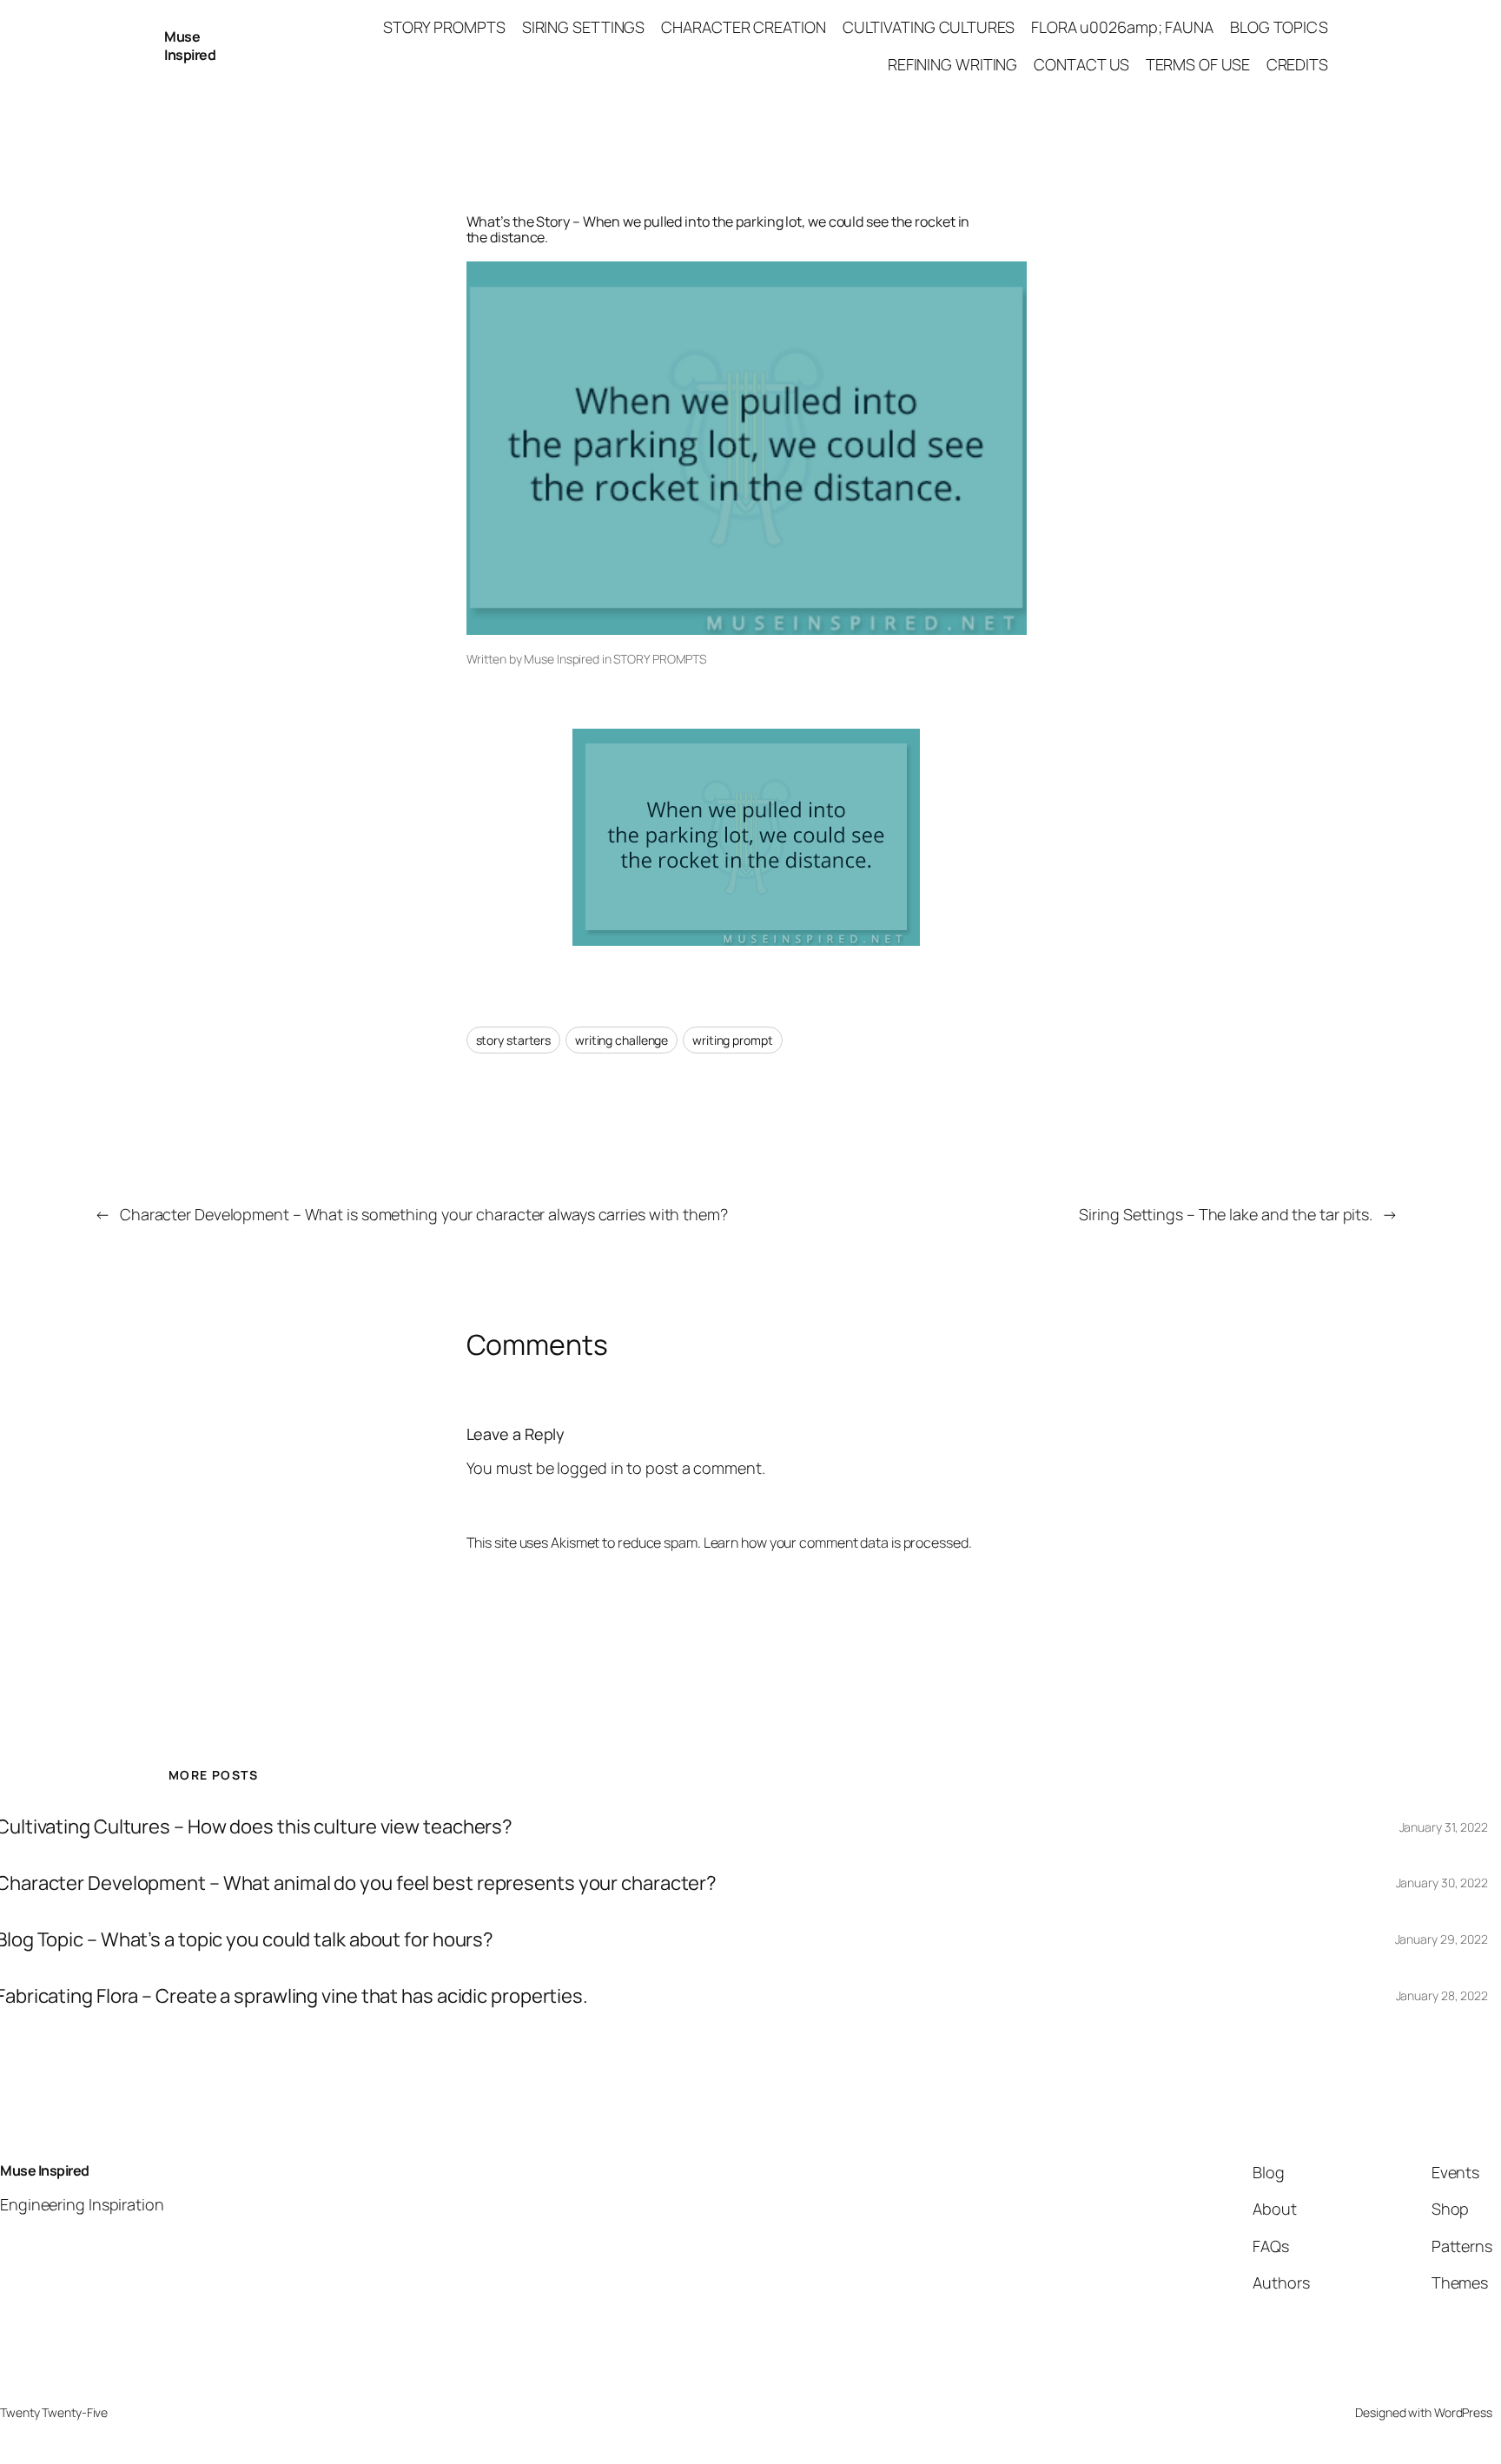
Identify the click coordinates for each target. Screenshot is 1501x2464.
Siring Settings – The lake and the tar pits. (1226, 1214)
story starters (514, 1040)
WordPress (1463, 2412)
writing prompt (733, 1040)
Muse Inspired (190, 46)
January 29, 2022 (1441, 1939)
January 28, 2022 (1442, 1995)
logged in (590, 1468)
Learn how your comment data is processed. (838, 1542)
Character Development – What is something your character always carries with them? (424, 1214)
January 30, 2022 (1442, 1883)
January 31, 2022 (1444, 1827)
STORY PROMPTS (660, 659)
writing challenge (622, 1040)
